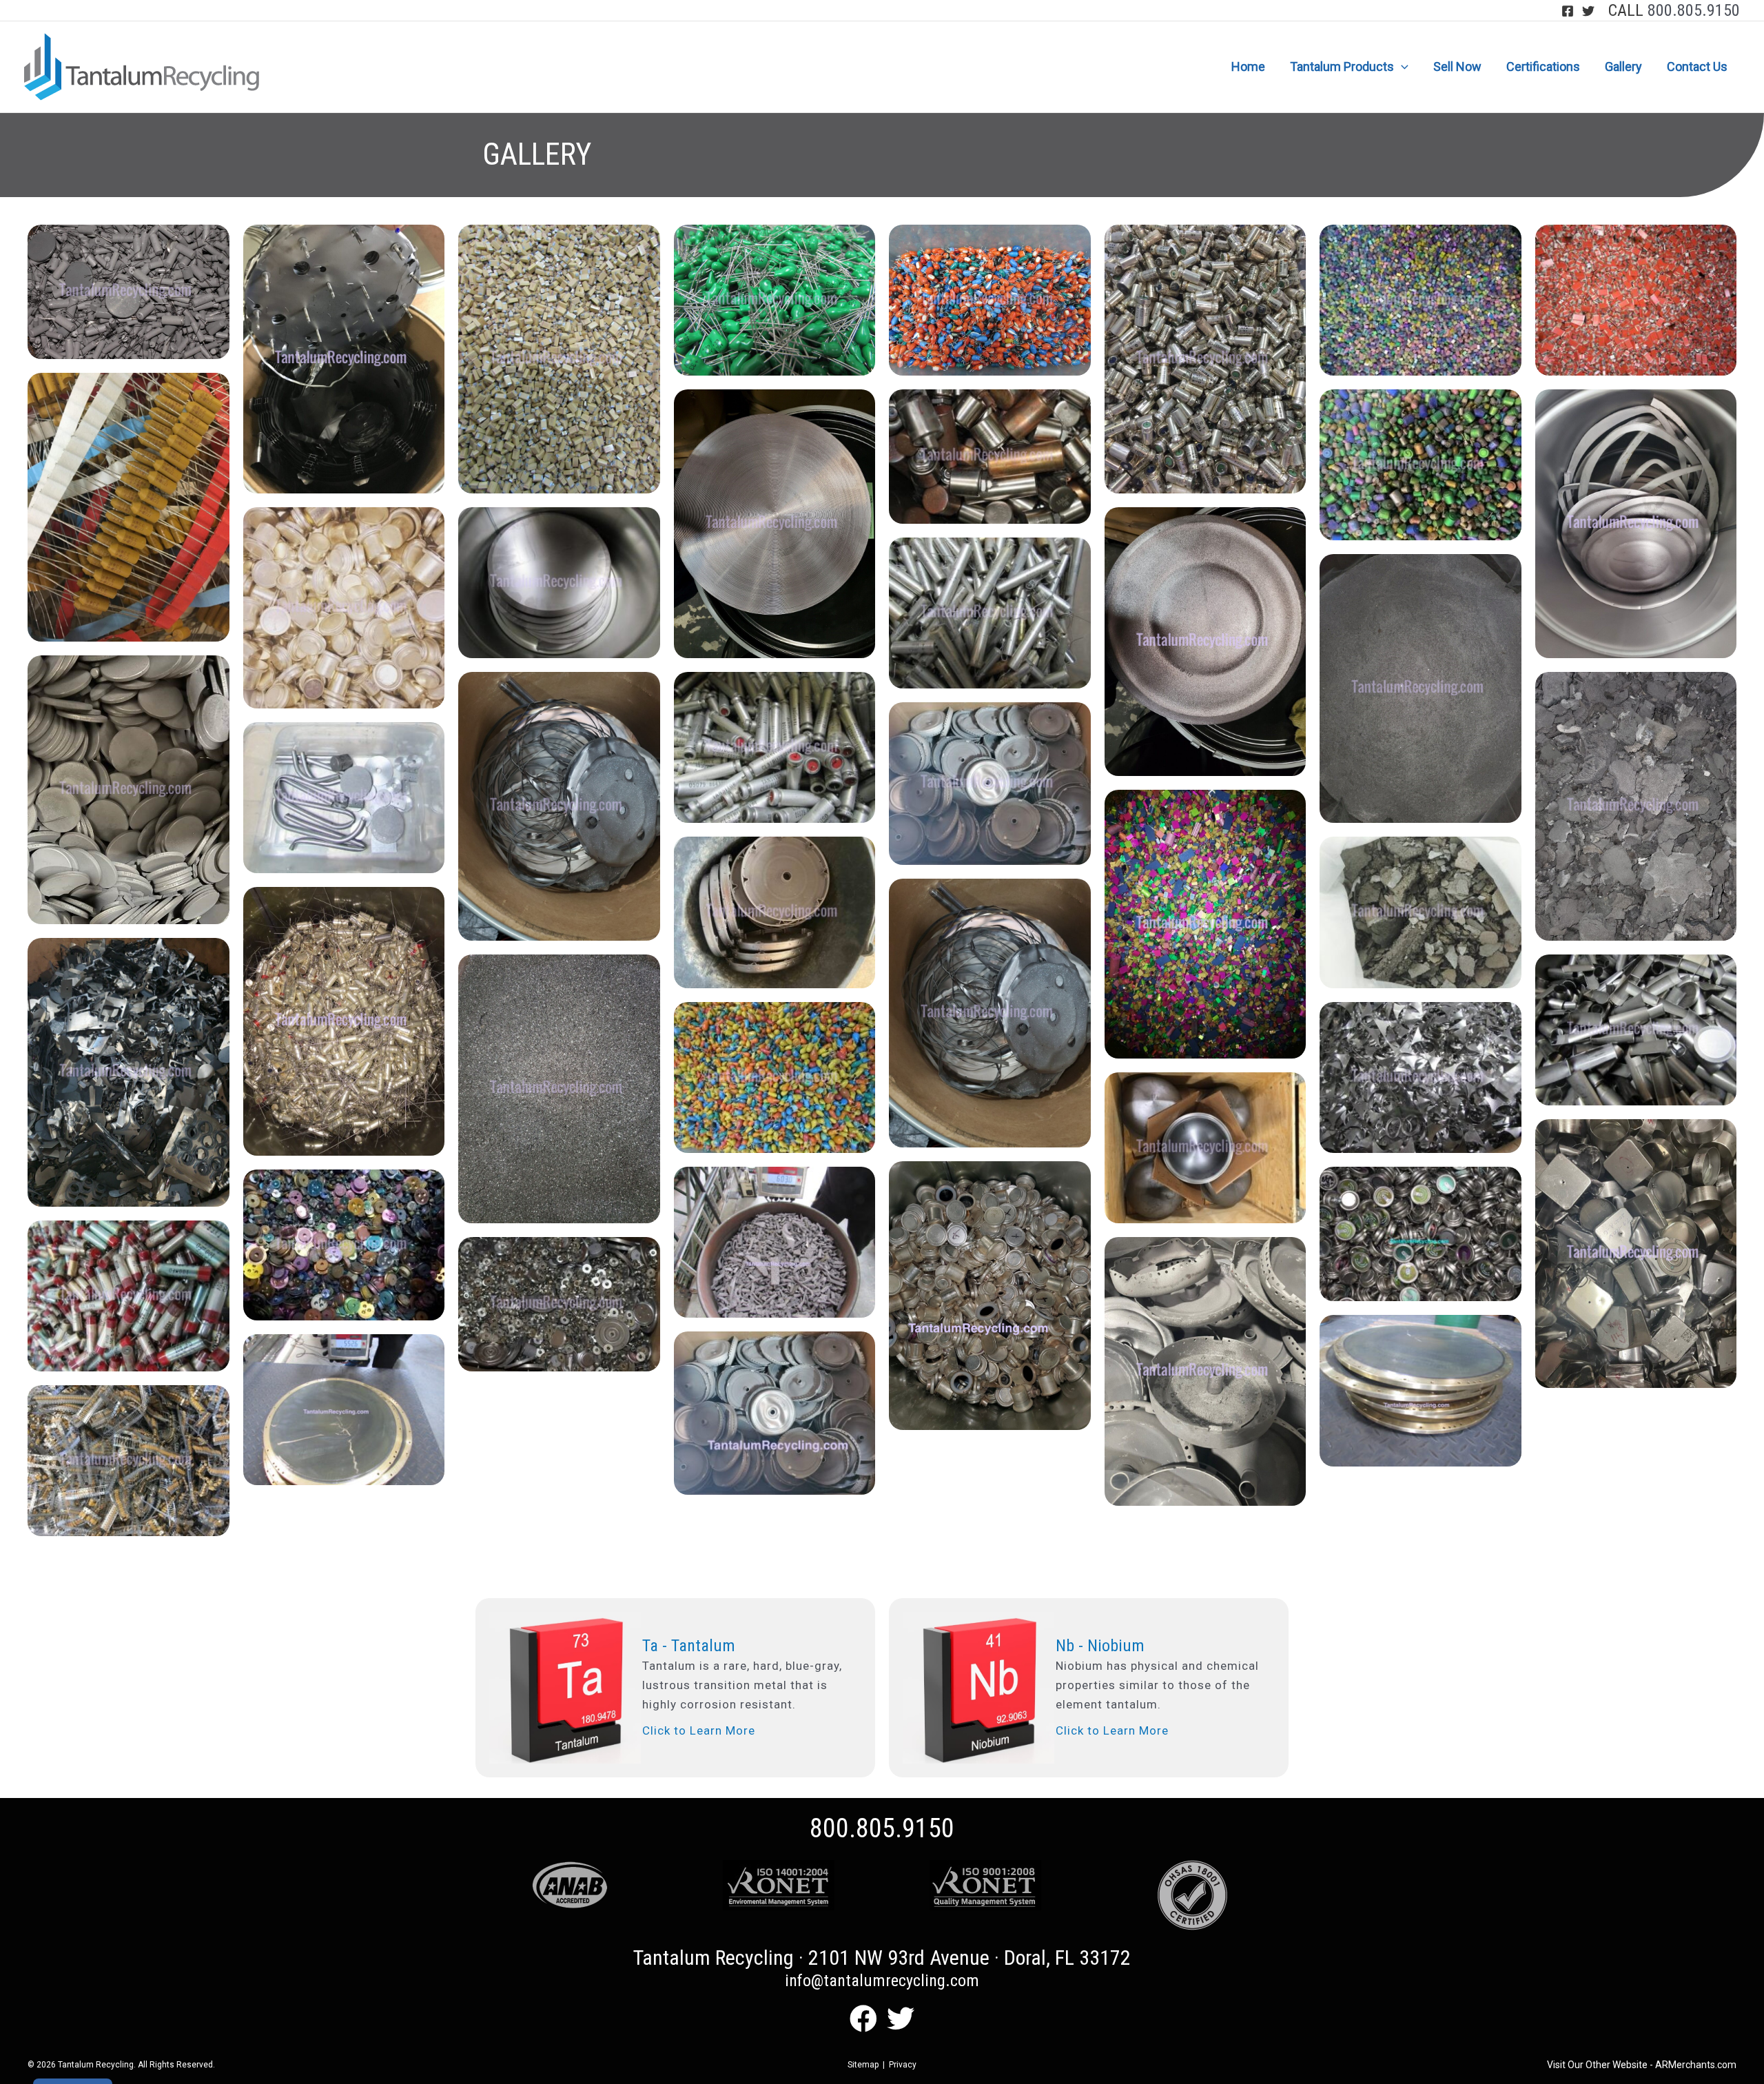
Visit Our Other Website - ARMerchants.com (1642, 2065)
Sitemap (863, 2065)
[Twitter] (1588, 11)
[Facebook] (1568, 11)
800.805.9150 (1694, 10)
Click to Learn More (699, 1730)
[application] (1401, 67)
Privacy (903, 2065)
